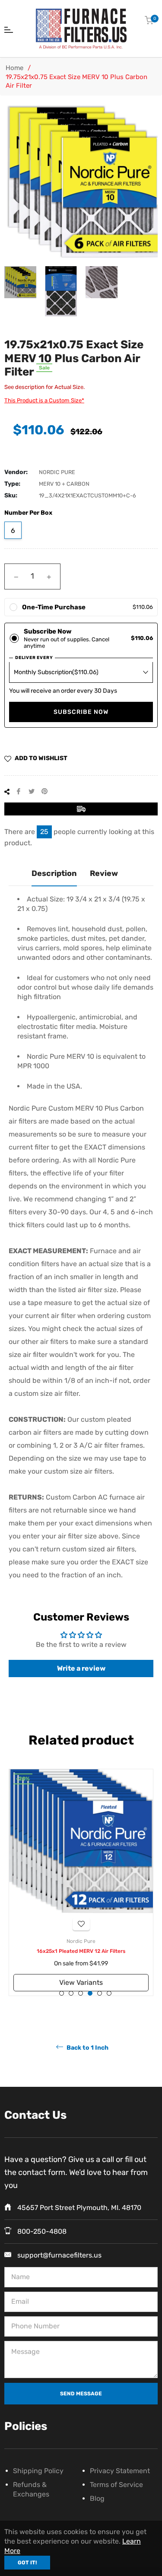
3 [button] (81, 1993)
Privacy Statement (120, 2471)
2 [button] (71, 1993)
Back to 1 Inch (87, 2048)
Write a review (81, 1668)
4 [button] (90, 1993)
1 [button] (62, 1993)
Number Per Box (28, 513)
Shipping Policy (38, 2471)
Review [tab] (104, 873)
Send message (81, 2394)
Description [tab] (54, 873)
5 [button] (100, 1993)
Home (14, 68)
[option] (81, 1882)
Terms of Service (116, 2485)
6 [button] (109, 1993)
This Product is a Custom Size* (44, 400)
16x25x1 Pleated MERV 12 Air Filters (81, 1951)
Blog (97, 2498)
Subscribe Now (81, 712)
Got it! (27, 2563)
